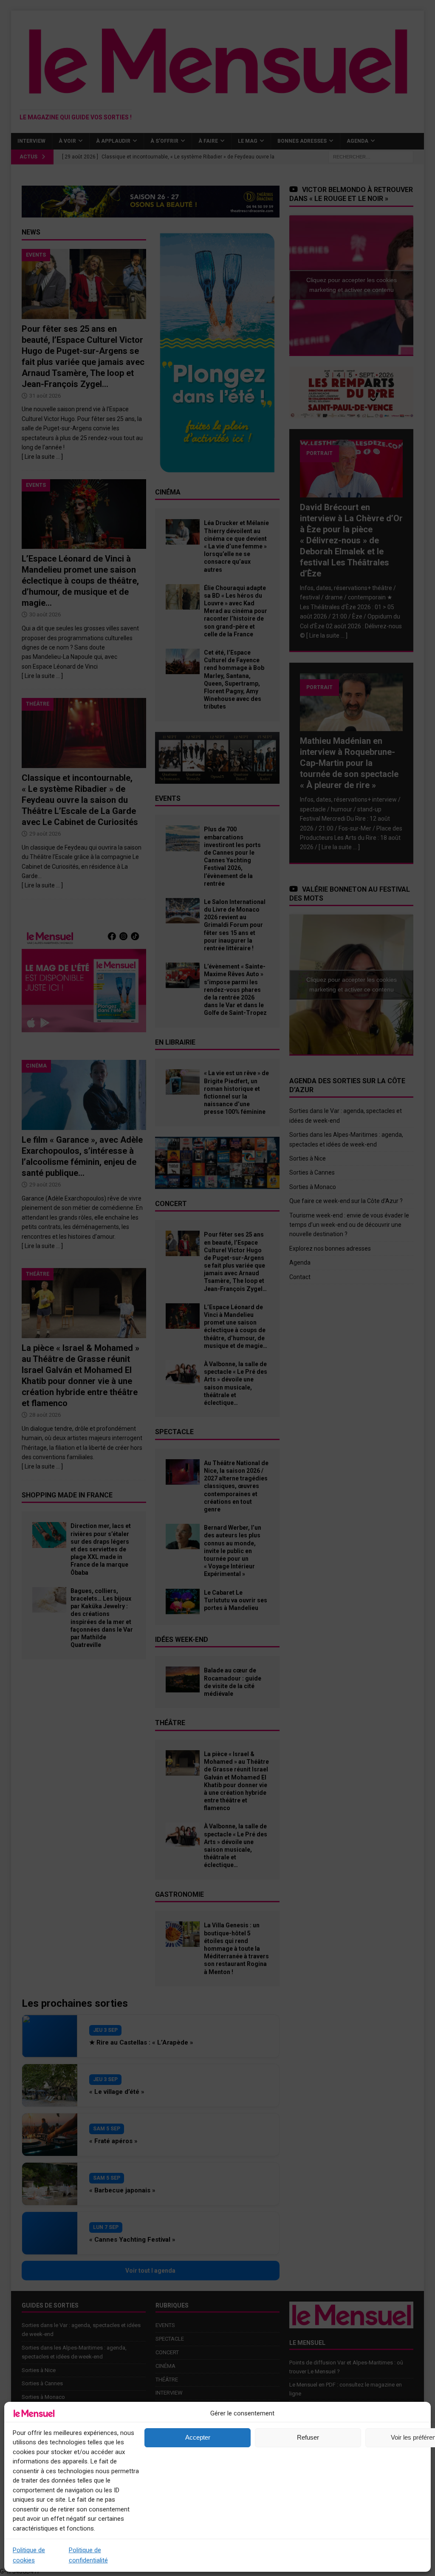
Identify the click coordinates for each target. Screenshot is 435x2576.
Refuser (308, 2437)
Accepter (198, 2437)
